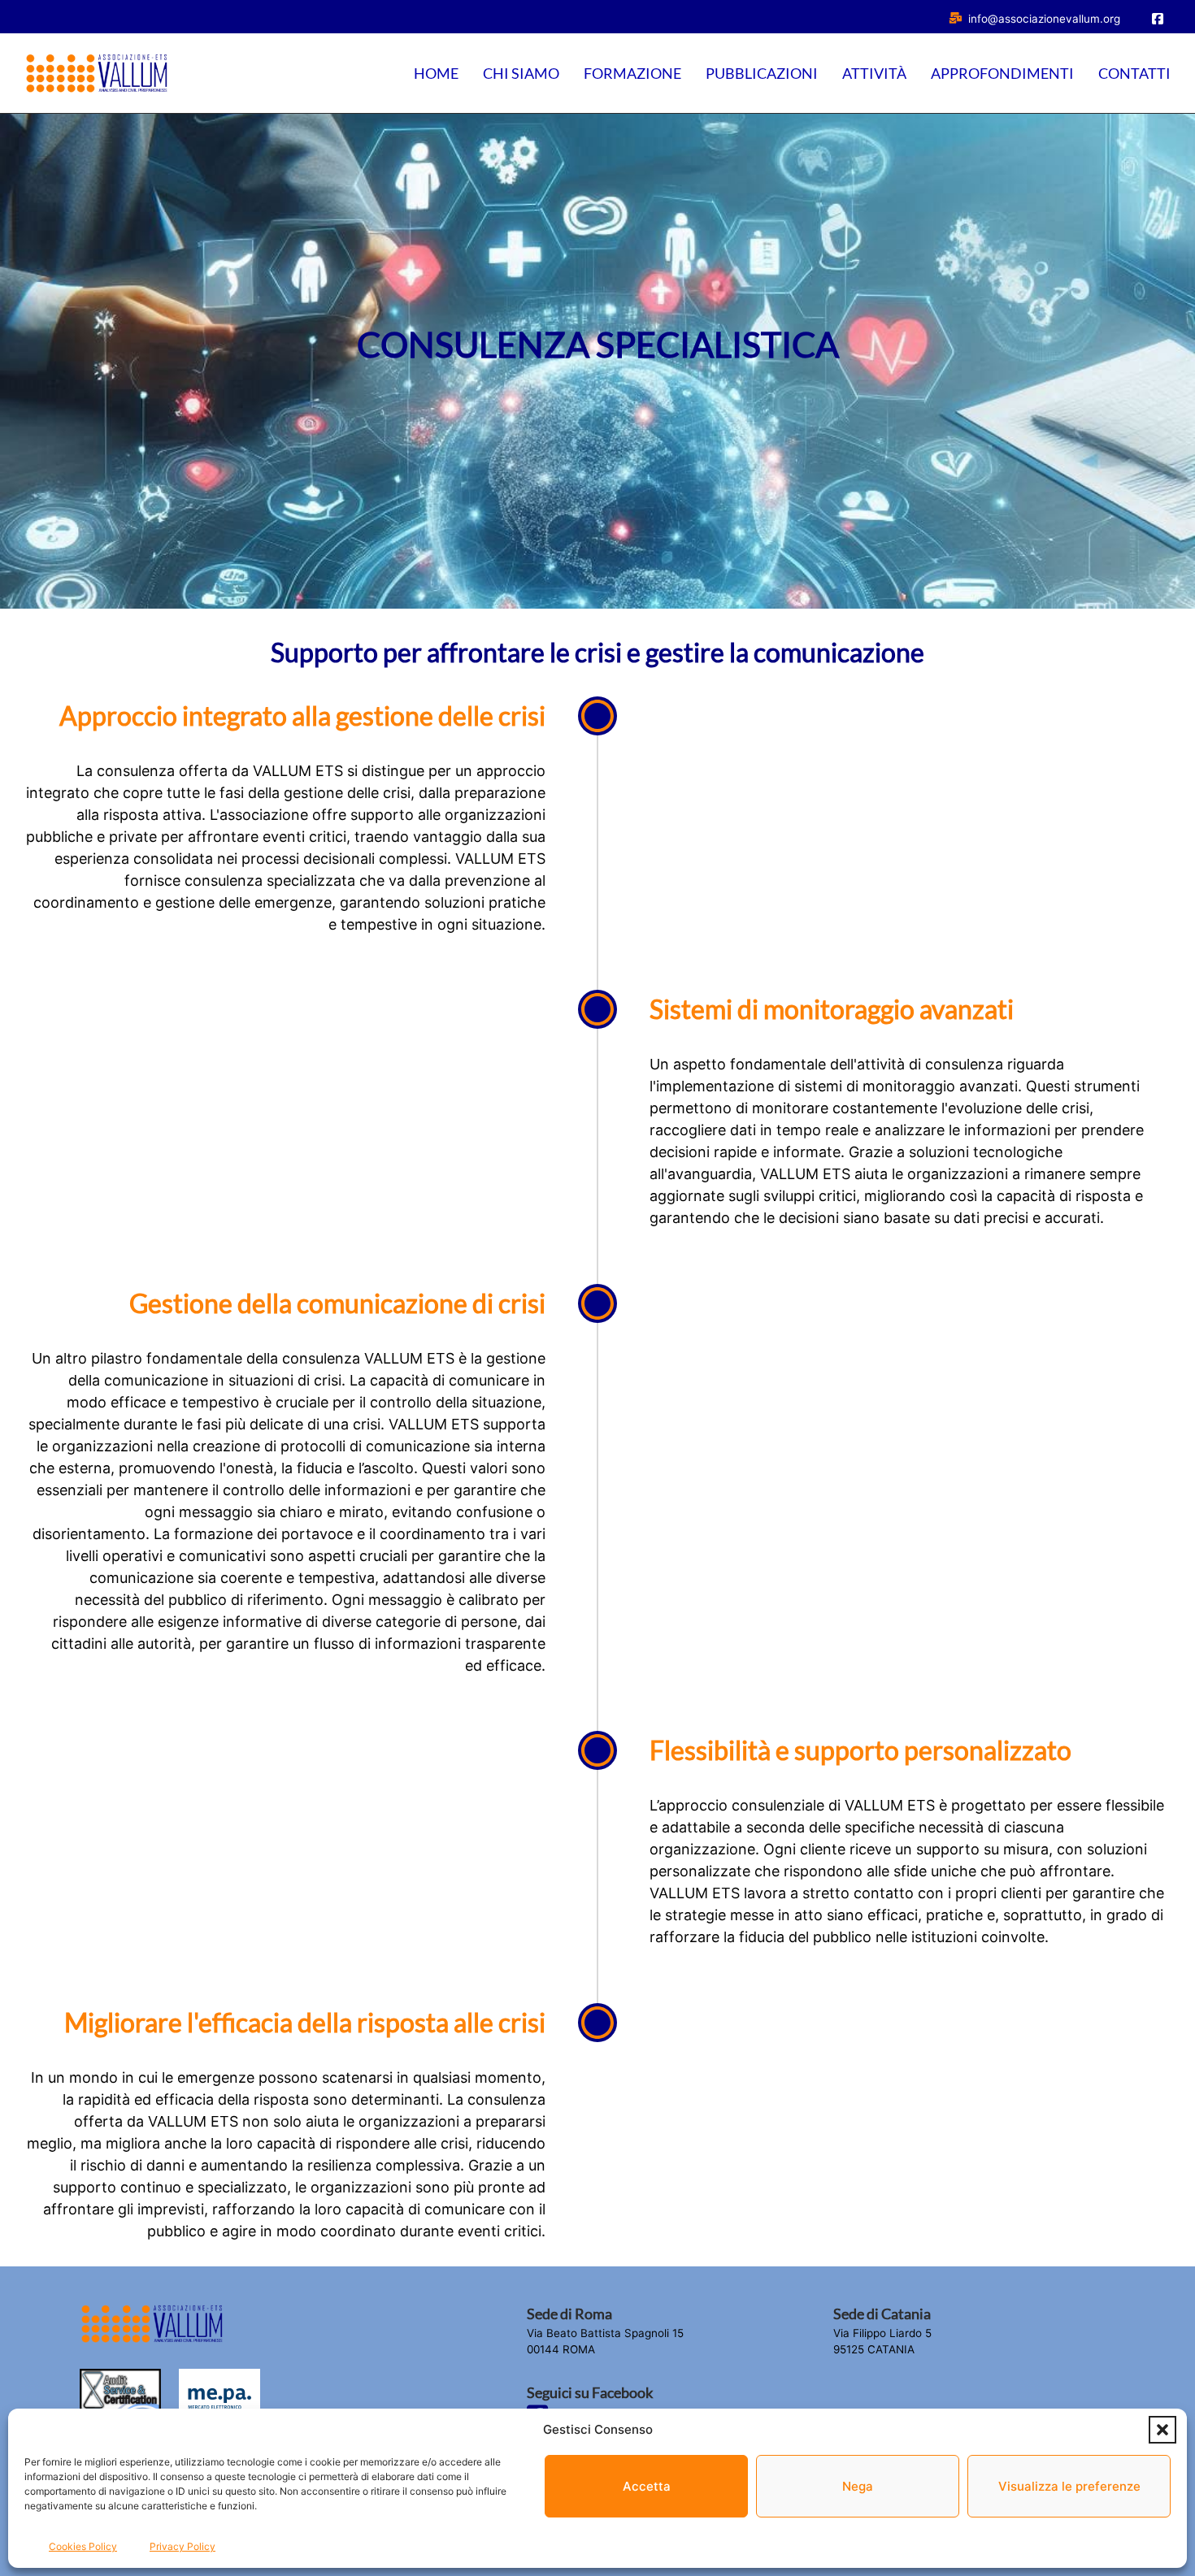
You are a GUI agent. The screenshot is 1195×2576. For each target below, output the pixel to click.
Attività (874, 73)
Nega (858, 2486)
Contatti (1134, 73)
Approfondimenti (1002, 73)
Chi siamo (521, 73)
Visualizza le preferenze (1069, 2486)
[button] (1162, 2430)
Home (436, 73)
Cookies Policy (83, 2546)
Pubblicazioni (762, 73)
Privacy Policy (183, 2546)
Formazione (632, 73)
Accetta (647, 2486)
